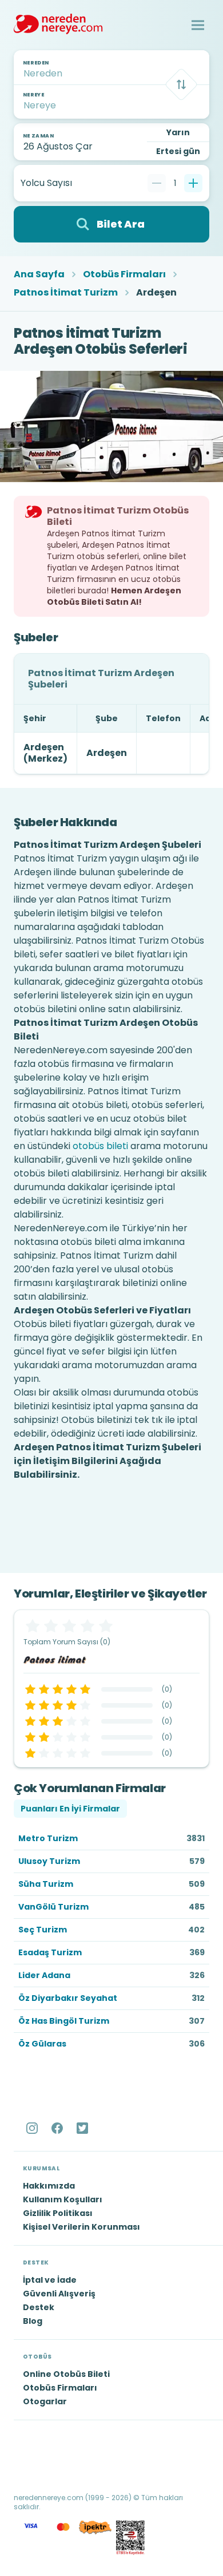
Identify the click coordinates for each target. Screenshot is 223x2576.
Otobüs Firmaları (124, 274)
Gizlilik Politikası (58, 2213)
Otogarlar (45, 2401)
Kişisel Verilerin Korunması (81, 2227)
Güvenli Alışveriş (59, 2294)
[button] (198, 25)
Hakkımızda (49, 2186)
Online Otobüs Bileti (66, 2374)
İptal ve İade (50, 2280)
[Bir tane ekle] (193, 183)
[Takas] (181, 84)
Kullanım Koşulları (63, 2199)
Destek (39, 2307)
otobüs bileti (100, 1146)
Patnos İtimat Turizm (66, 293)
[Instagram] (33, 2128)
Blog (33, 2321)
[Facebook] (58, 2128)
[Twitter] (83, 2128)
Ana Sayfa (39, 274)
